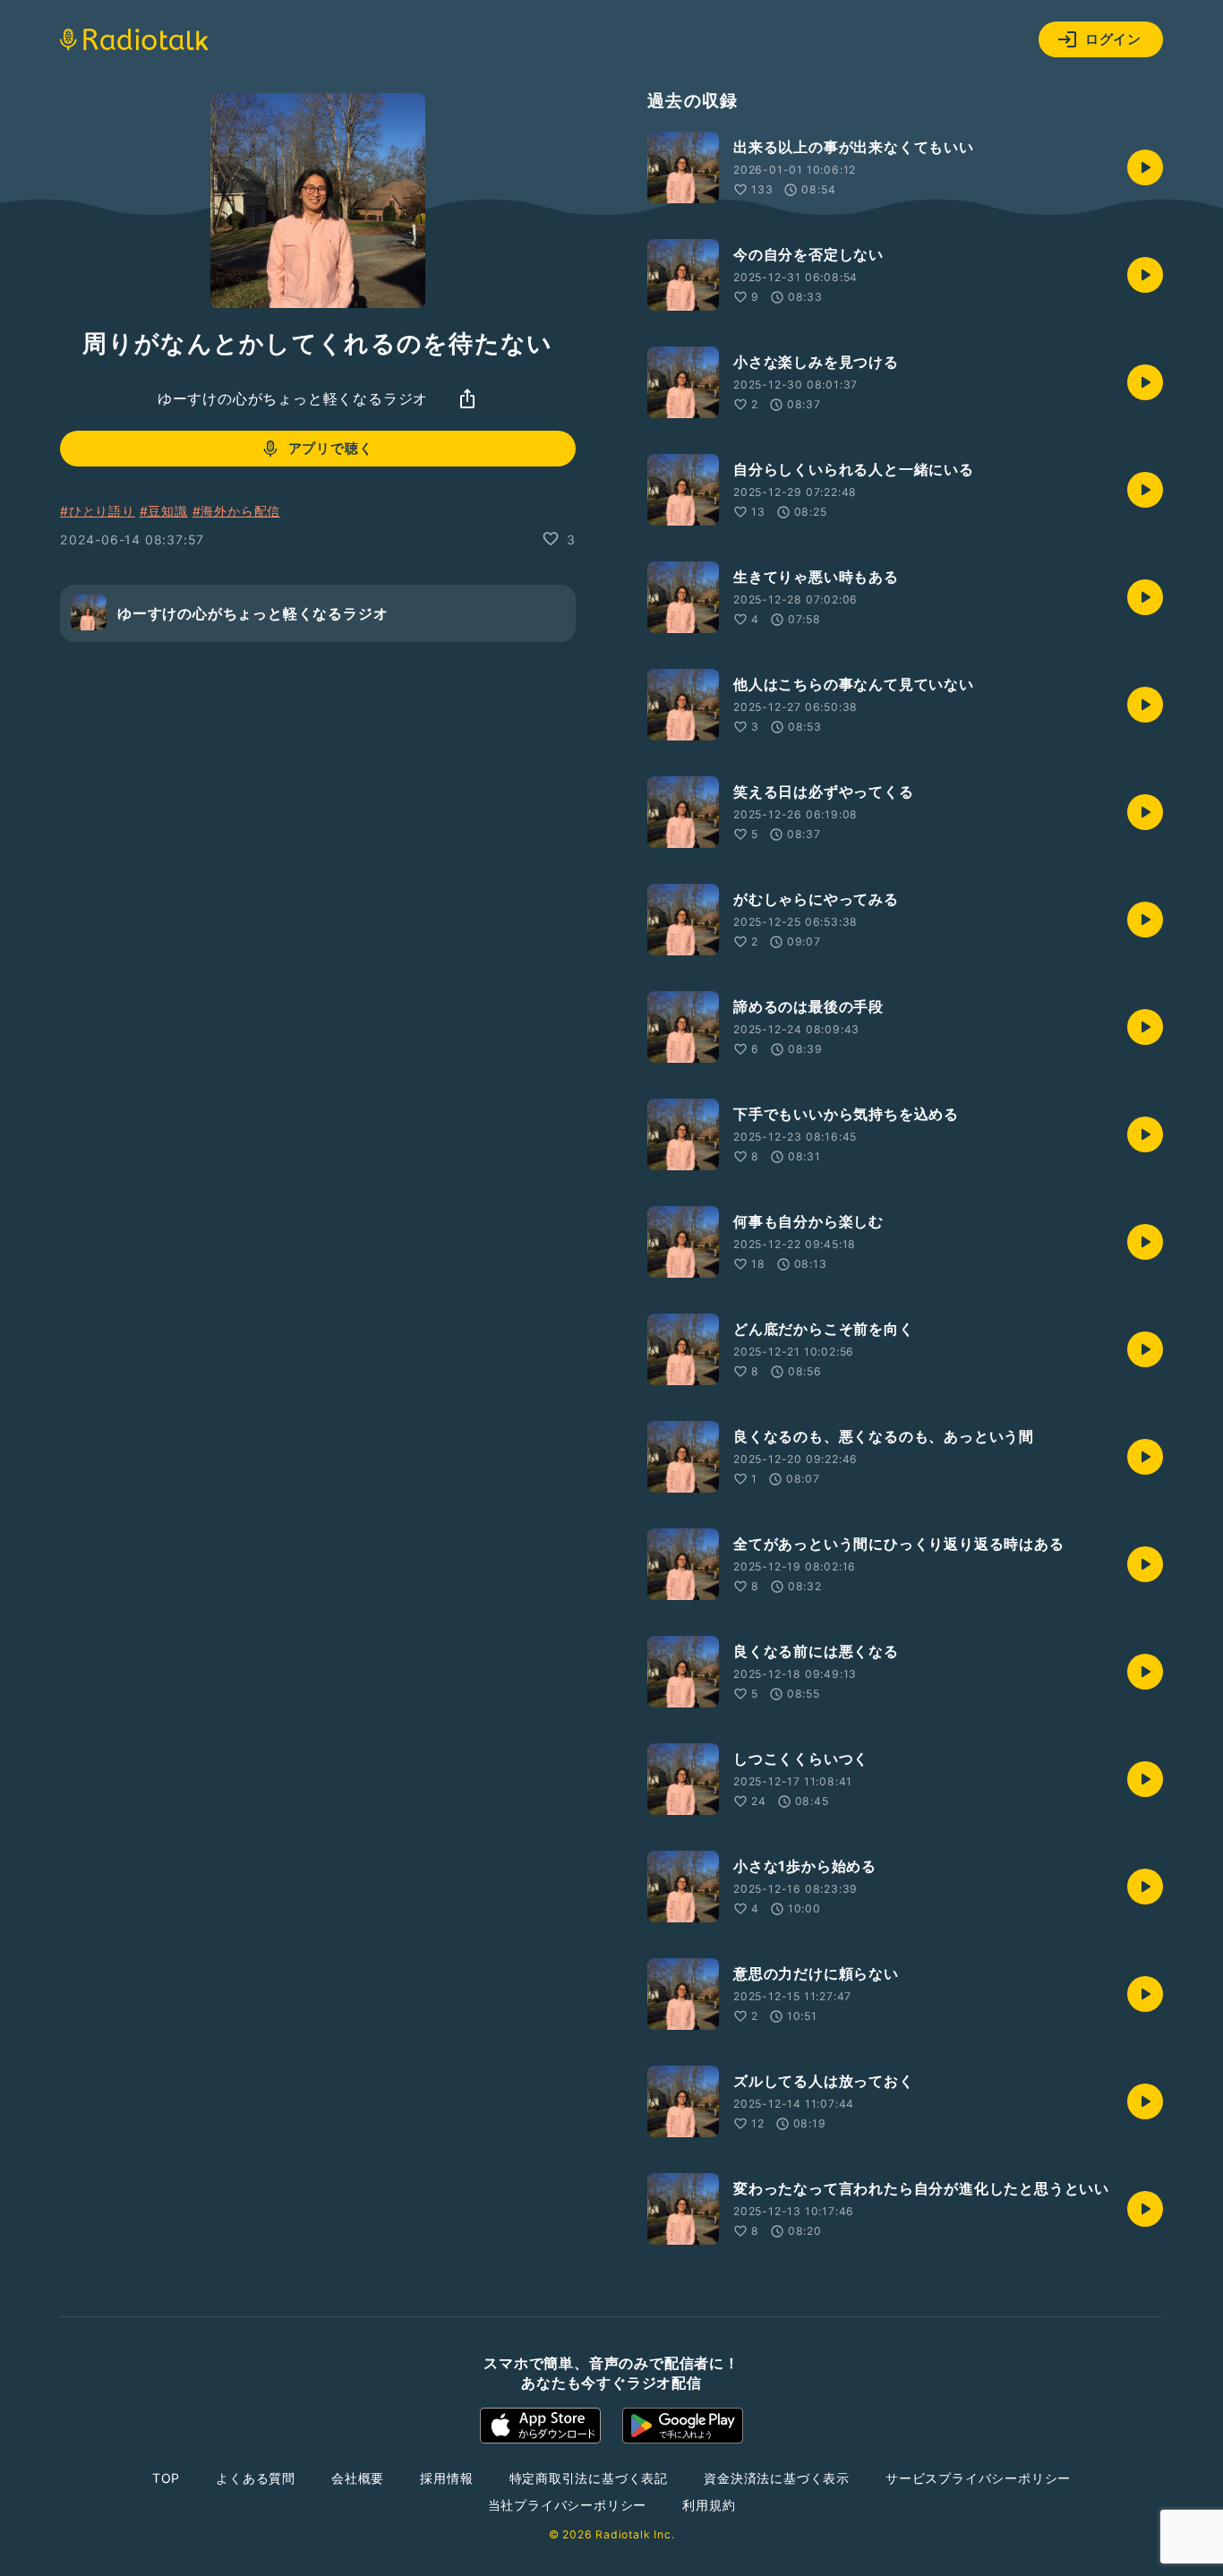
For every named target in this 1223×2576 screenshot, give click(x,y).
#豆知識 (164, 511)
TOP (166, 2478)
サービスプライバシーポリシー (978, 2478)
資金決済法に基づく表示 (777, 2478)
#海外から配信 (237, 511)
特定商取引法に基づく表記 (589, 2478)
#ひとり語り (98, 511)
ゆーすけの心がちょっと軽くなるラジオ (293, 398)
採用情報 (446, 2478)
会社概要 (358, 2478)
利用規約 (709, 2505)
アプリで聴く (331, 448)
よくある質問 (256, 2478)
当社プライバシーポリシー (568, 2505)
